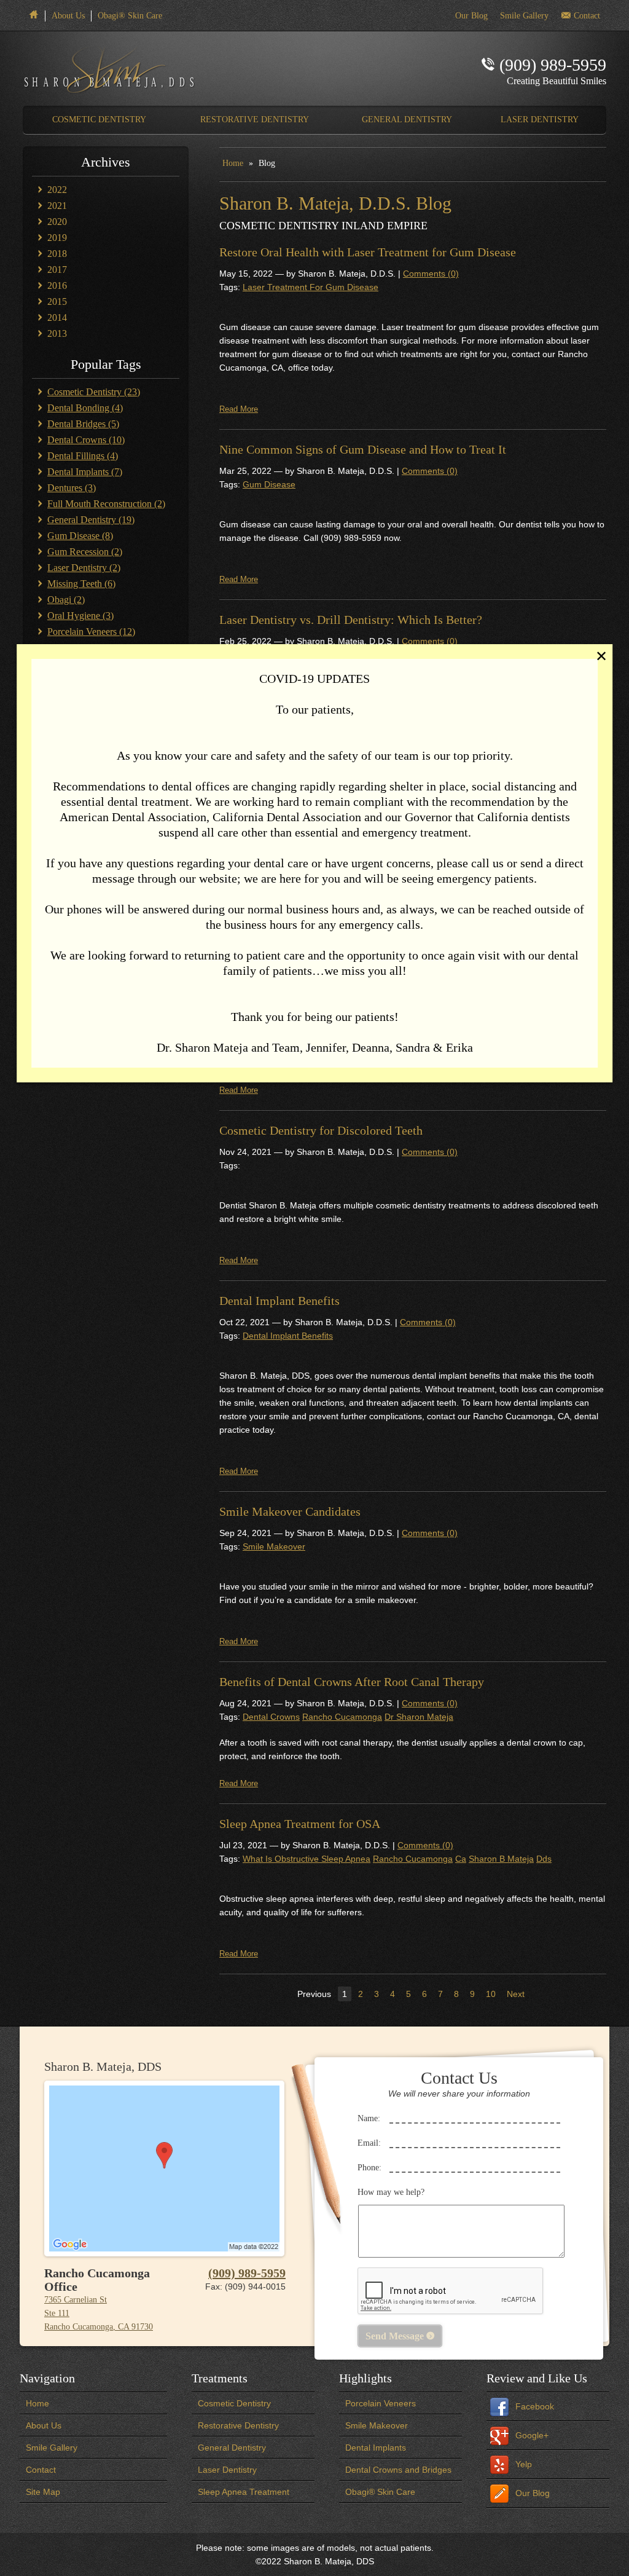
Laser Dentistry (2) (84, 568)
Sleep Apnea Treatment (244, 2492)
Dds (544, 1859)
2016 (57, 286)
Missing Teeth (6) (81, 584)
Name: (369, 2118)
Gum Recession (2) (85, 552)
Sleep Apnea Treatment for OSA (300, 1824)
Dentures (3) (72, 488)
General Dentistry (232, 2448)
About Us (68, 16)
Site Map (43, 2492)
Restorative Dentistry (238, 2425)
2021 (57, 206)
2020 (57, 222)
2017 (57, 270)
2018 (57, 254)
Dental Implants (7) (85, 472)
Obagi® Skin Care (130, 16)
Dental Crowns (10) (86, 440)
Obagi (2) (66, 600)
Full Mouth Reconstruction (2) (106, 504)
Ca (461, 1859)
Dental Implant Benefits (279, 1301)
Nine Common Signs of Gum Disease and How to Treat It (363, 449)
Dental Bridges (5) (83, 424)
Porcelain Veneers (381, 2403)
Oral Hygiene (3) (80, 616)
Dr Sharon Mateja (419, 1717)
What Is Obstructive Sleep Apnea (307, 1859)
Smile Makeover (274, 1546)
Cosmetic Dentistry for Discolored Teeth (321, 1130)
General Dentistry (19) (91, 520)
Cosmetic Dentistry (234, 2403)
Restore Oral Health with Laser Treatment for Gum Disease (368, 252)
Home (233, 163)
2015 (57, 301)
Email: (369, 2143)
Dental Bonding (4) (85, 408)
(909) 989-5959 (247, 2273)
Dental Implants (376, 2448)
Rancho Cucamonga (342, 1717)
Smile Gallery (52, 2448)
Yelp (524, 2464)
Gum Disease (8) (80, 536)
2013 (57, 333)
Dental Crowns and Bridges (398, 2470)
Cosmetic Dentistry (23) (94, 392)
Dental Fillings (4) (83, 456)
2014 (57, 317)
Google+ (532, 2435)
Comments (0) (431, 274)
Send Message (400, 2336)
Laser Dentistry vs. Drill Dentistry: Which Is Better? (351, 620)
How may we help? (391, 2192)
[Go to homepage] (113, 69)
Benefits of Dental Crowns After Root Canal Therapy (352, 1682)
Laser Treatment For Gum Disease (311, 287)
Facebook (535, 2406)
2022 (57, 190)
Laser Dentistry (227, 2470)
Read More (239, 409)
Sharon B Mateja (501, 1859)
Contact (41, 2470)
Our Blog (533, 2493)
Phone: (369, 2168)
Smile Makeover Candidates (290, 1511)
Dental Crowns (271, 1717)
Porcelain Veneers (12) (91, 632)
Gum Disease (269, 484)
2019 (57, 238)
